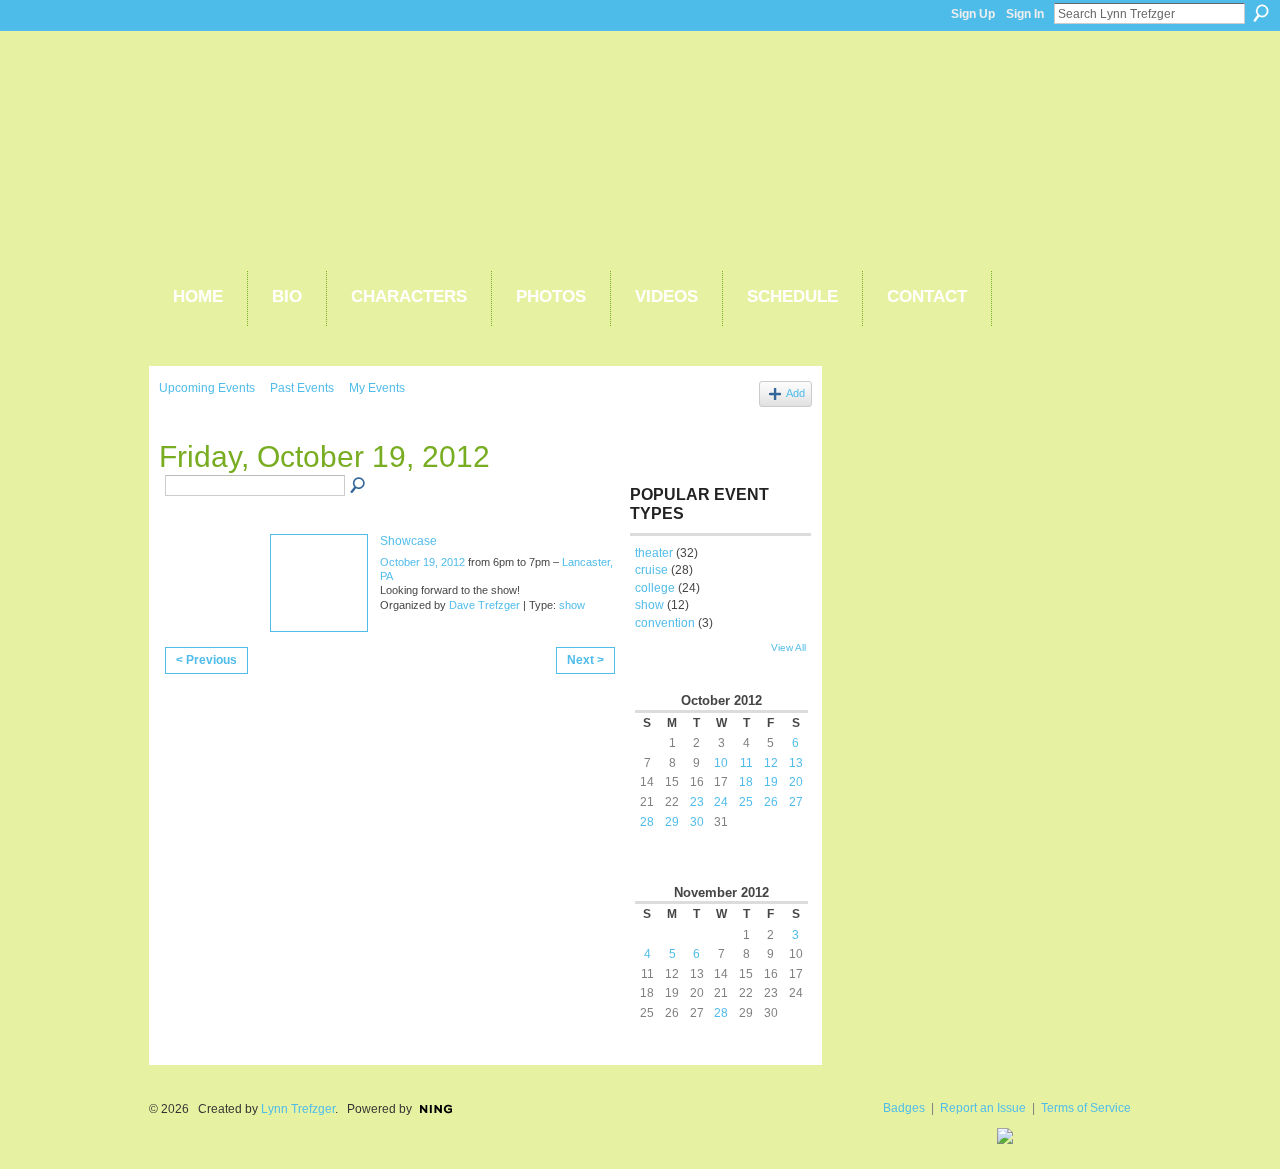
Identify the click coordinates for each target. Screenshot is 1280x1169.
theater (654, 553)
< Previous (206, 660)
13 (796, 763)
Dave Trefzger (484, 605)
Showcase (408, 541)
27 (796, 802)
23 (697, 802)
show (572, 605)
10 (721, 763)
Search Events (359, 486)
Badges (904, 1108)
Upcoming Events (207, 388)
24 (721, 802)
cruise (651, 570)
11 (746, 763)
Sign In (1025, 14)
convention (665, 623)
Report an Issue (983, 1108)
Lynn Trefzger (298, 1109)
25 (746, 802)
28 (647, 822)
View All (788, 647)
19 (771, 782)
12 (771, 763)
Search (1261, 13)
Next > (585, 660)
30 (697, 822)
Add (795, 393)
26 (771, 802)
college (655, 588)
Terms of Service (1086, 1108)
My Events (377, 388)
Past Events (302, 388)
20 (796, 782)
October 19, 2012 (422, 562)
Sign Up (973, 14)
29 (672, 822)
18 (746, 782)
